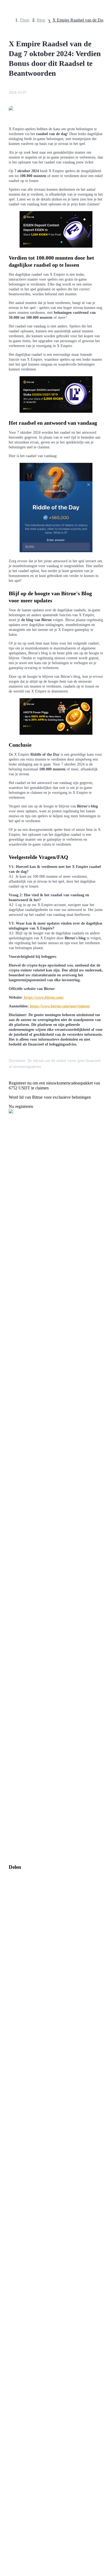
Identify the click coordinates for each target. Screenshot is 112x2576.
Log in (8, 1602)
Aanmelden (21, 1602)
